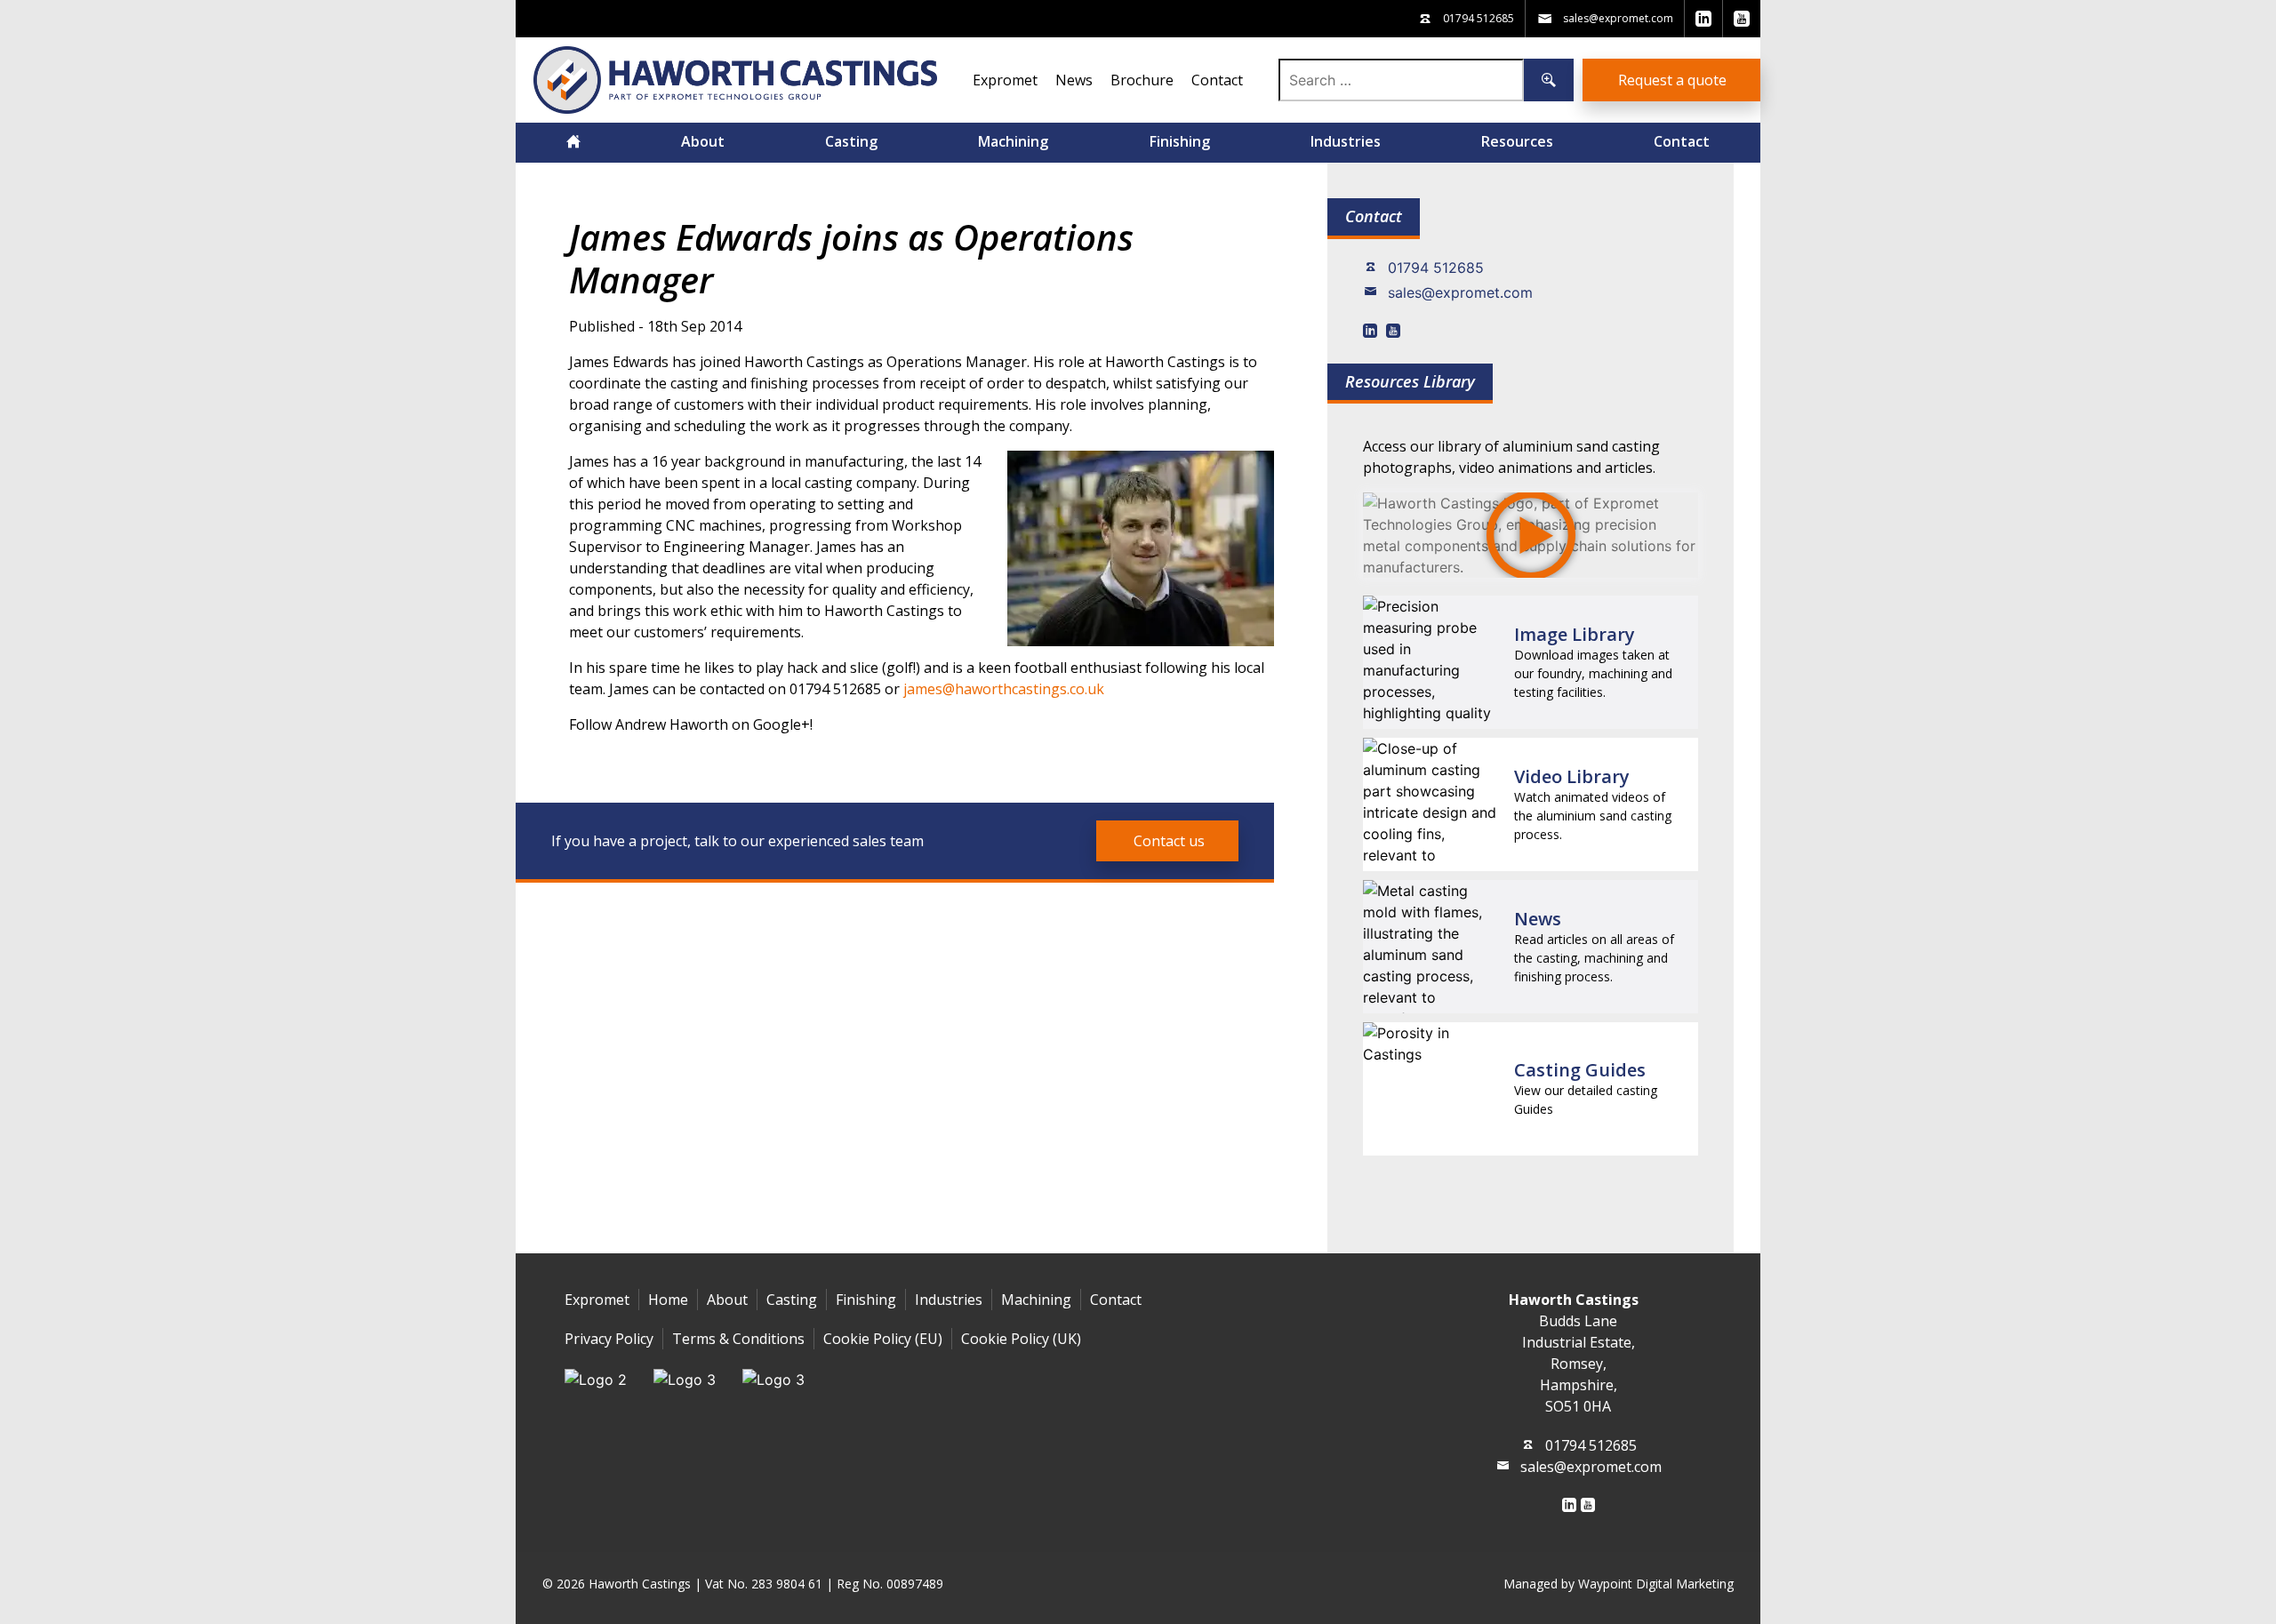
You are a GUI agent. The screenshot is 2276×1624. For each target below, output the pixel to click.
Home (668, 1300)
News (1074, 80)
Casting (851, 141)
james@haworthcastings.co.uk (1004, 689)
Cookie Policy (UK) (1021, 1339)
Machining (1013, 141)
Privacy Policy (609, 1339)
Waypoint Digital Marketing (1656, 1584)
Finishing (1180, 141)
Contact (1217, 80)
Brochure (1142, 80)
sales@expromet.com (1460, 292)
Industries (1346, 141)
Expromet (1005, 80)
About (703, 141)
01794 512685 (1436, 268)
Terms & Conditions (738, 1339)
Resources (1517, 141)
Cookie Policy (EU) (883, 1339)
